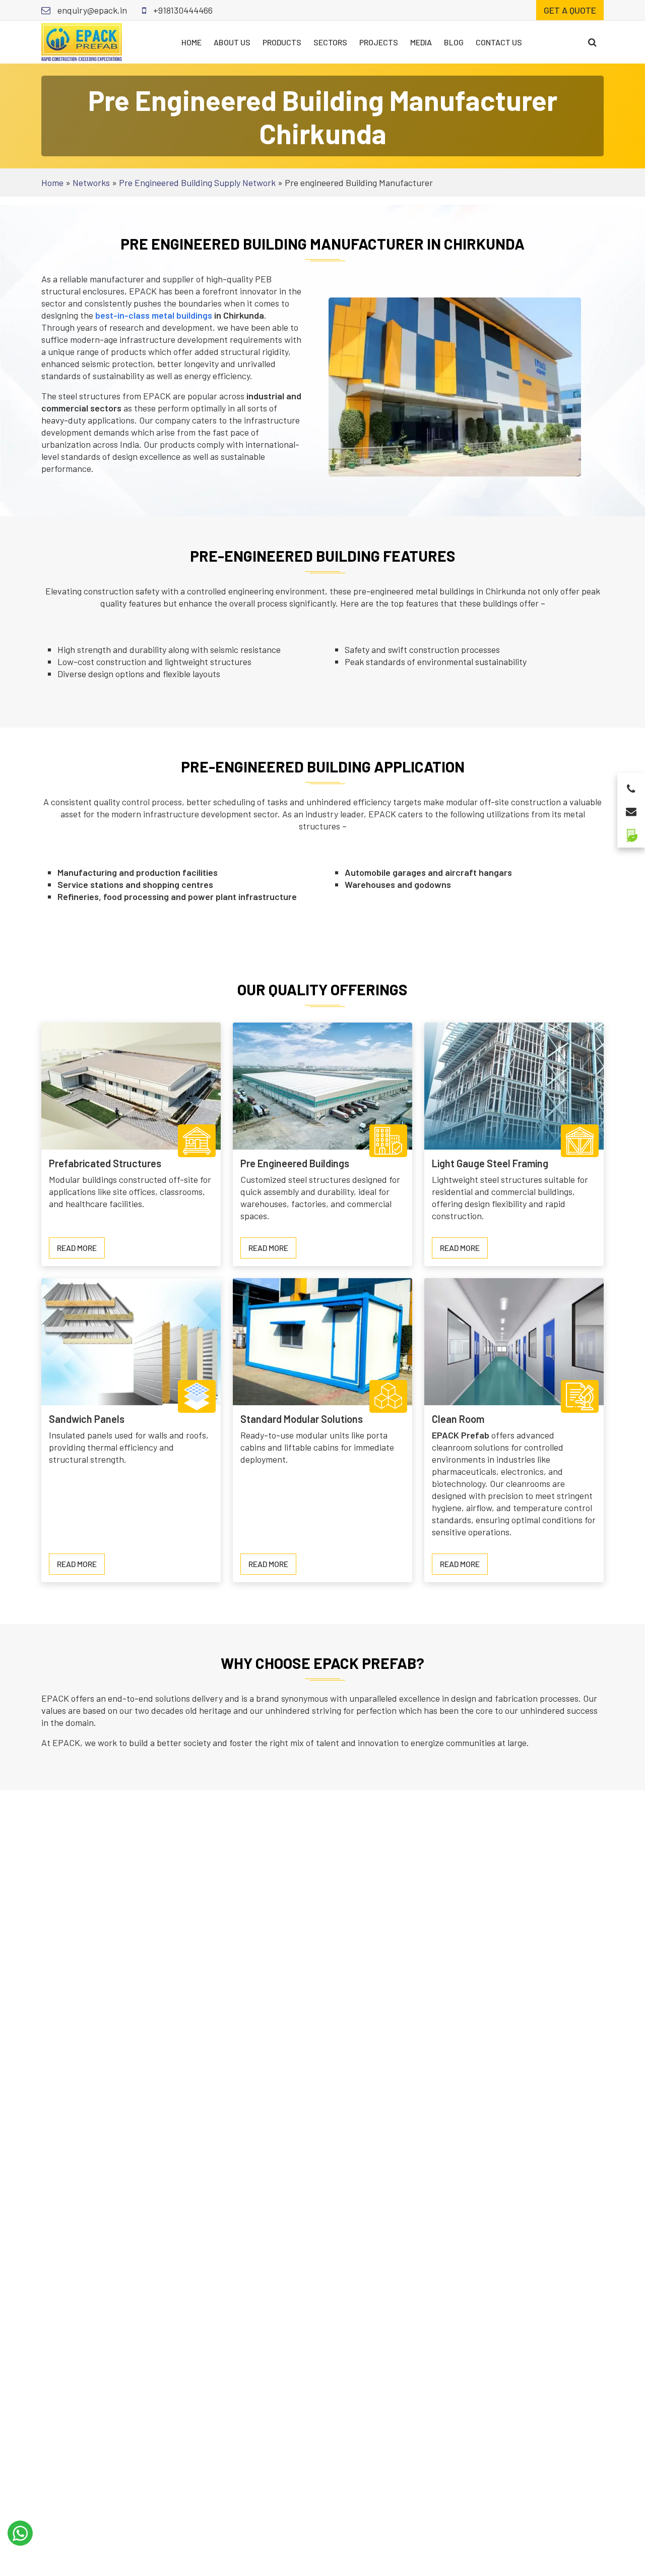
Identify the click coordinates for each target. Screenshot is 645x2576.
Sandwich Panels (87, 1419)
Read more (81, 1250)
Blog (454, 42)
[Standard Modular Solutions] (322, 1340)
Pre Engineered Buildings (295, 1163)
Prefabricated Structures (105, 1163)
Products (282, 42)
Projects (379, 42)
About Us (232, 42)
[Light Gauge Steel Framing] (514, 1085)
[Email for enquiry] (631, 808)
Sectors (330, 42)
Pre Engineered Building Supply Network (197, 183)
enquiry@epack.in (91, 10)
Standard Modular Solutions (302, 1419)
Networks (91, 183)
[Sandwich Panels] (131, 1340)
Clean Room (458, 1419)
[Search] (592, 42)
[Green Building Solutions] (631, 831)
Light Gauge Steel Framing (490, 1163)
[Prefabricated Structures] (131, 1085)
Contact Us (499, 42)
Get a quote (570, 10)
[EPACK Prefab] (82, 41)
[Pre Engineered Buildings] (322, 1085)
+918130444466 (182, 10)
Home (191, 42)
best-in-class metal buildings (154, 315)
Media (421, 42)
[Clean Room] (514, 1340)
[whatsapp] (20, 2533)
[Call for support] (631, 786)
